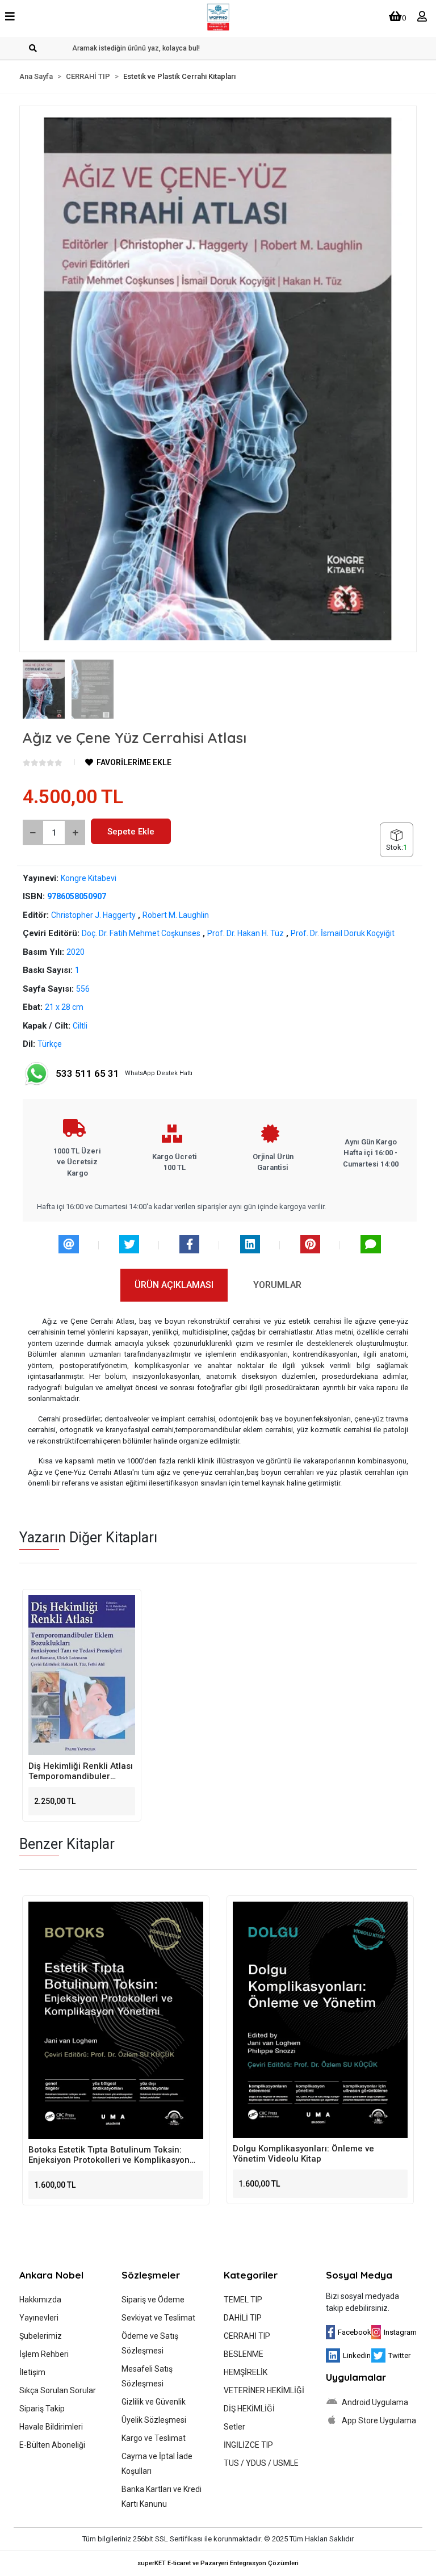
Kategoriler (251, 2275)
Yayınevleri (39, 2318)
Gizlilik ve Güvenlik (154, 2402)
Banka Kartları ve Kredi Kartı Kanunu (162, 2497)
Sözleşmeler (151, 2275)
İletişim (32, 2372)
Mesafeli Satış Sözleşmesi (147, 2376)
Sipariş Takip (42, 2409)
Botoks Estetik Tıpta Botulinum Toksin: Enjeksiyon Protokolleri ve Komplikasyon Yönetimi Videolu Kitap (99, 2155)
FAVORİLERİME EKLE (133, 762)
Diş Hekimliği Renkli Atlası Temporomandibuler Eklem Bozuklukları (81, 1771)
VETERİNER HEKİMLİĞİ (264, 2390)
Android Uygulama (374, 2402)
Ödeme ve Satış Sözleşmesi (150, 2343)
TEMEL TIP (243, 2300)
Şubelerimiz (41, 2336)
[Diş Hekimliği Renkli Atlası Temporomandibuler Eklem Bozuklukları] (82, 1675)
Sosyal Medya (359, 2275)
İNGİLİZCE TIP (248, 2445)
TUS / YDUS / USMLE (261, 2463)
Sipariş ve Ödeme (153, 2300)
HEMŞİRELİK (246, 2372)
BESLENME (244, 2354)
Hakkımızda (40, 2300)
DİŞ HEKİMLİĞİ (249, 2409)
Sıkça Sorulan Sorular (58, 2390)
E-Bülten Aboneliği (52, 2445)
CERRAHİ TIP (247, 2336)
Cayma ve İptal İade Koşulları (157, 2464)
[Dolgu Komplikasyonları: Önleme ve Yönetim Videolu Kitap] (310, 2020)
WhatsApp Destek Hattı (124, 1073)
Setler (234, 2427)
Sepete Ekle (131, 832)
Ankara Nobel (51, 2275)
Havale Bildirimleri (51, 2427)
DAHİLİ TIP (243, 2318)
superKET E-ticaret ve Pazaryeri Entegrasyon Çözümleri (218, 2563)
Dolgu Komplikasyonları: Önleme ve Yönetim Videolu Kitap (293, 2154)
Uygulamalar (356, 2377)
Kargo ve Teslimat (154, 2438)
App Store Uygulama (378, 2420)
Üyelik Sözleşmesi (154, 2420)
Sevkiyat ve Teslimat (158, 2318)
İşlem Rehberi (44, 2354)
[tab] (174, 1285)
